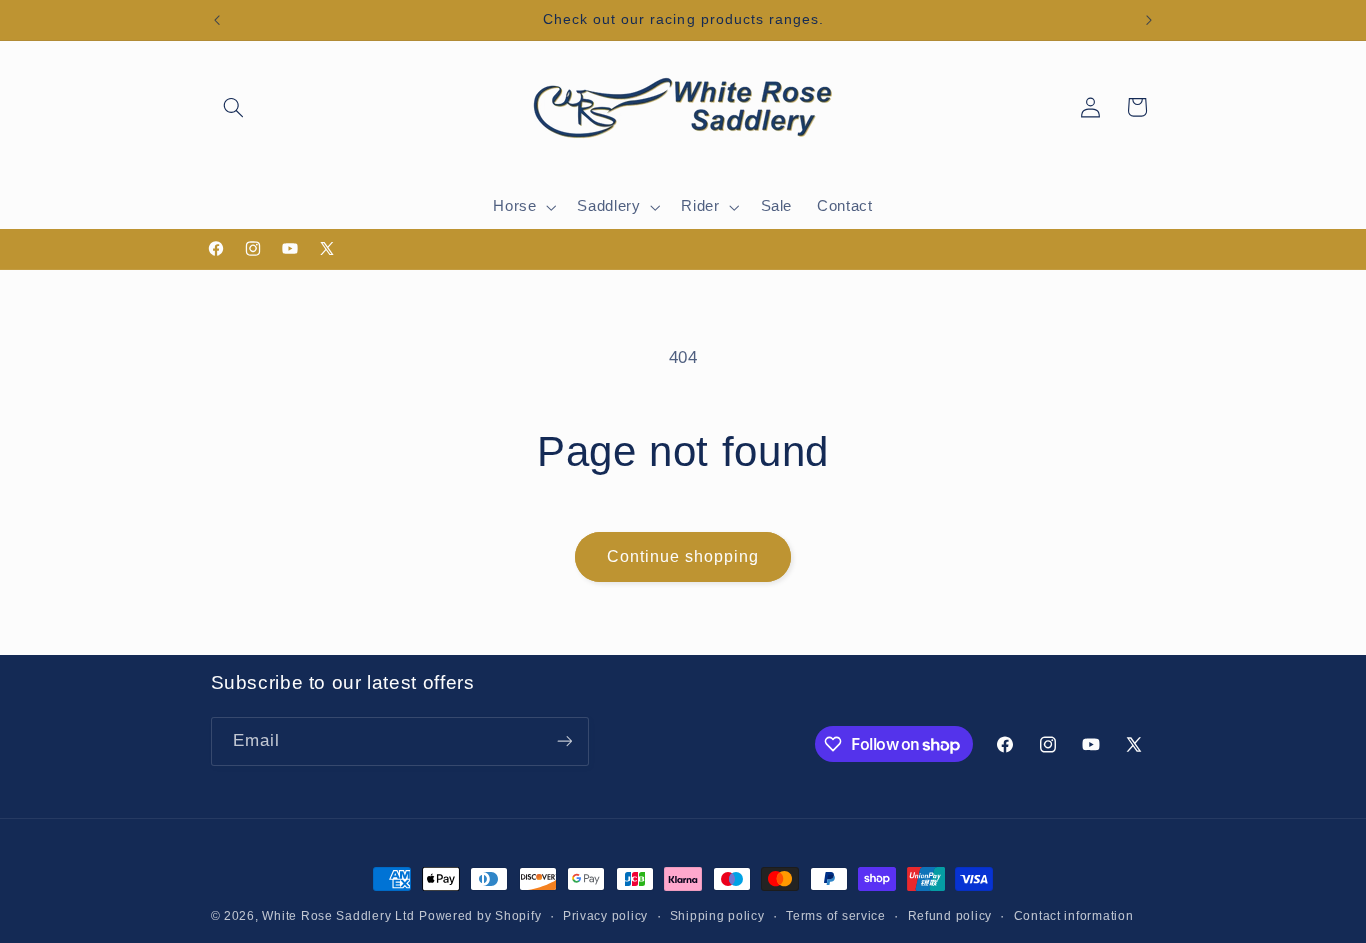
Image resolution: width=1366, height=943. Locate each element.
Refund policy (950, 916)
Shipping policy (717, 916)
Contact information (1074, 916)
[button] (234, 107)
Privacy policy (605, 916)
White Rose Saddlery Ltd (338, 916)
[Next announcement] (1149, 20)
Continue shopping (683, 556)
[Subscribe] (564, 741)
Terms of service (836, 916)
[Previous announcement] (217, 20)
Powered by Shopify (480, 916)
